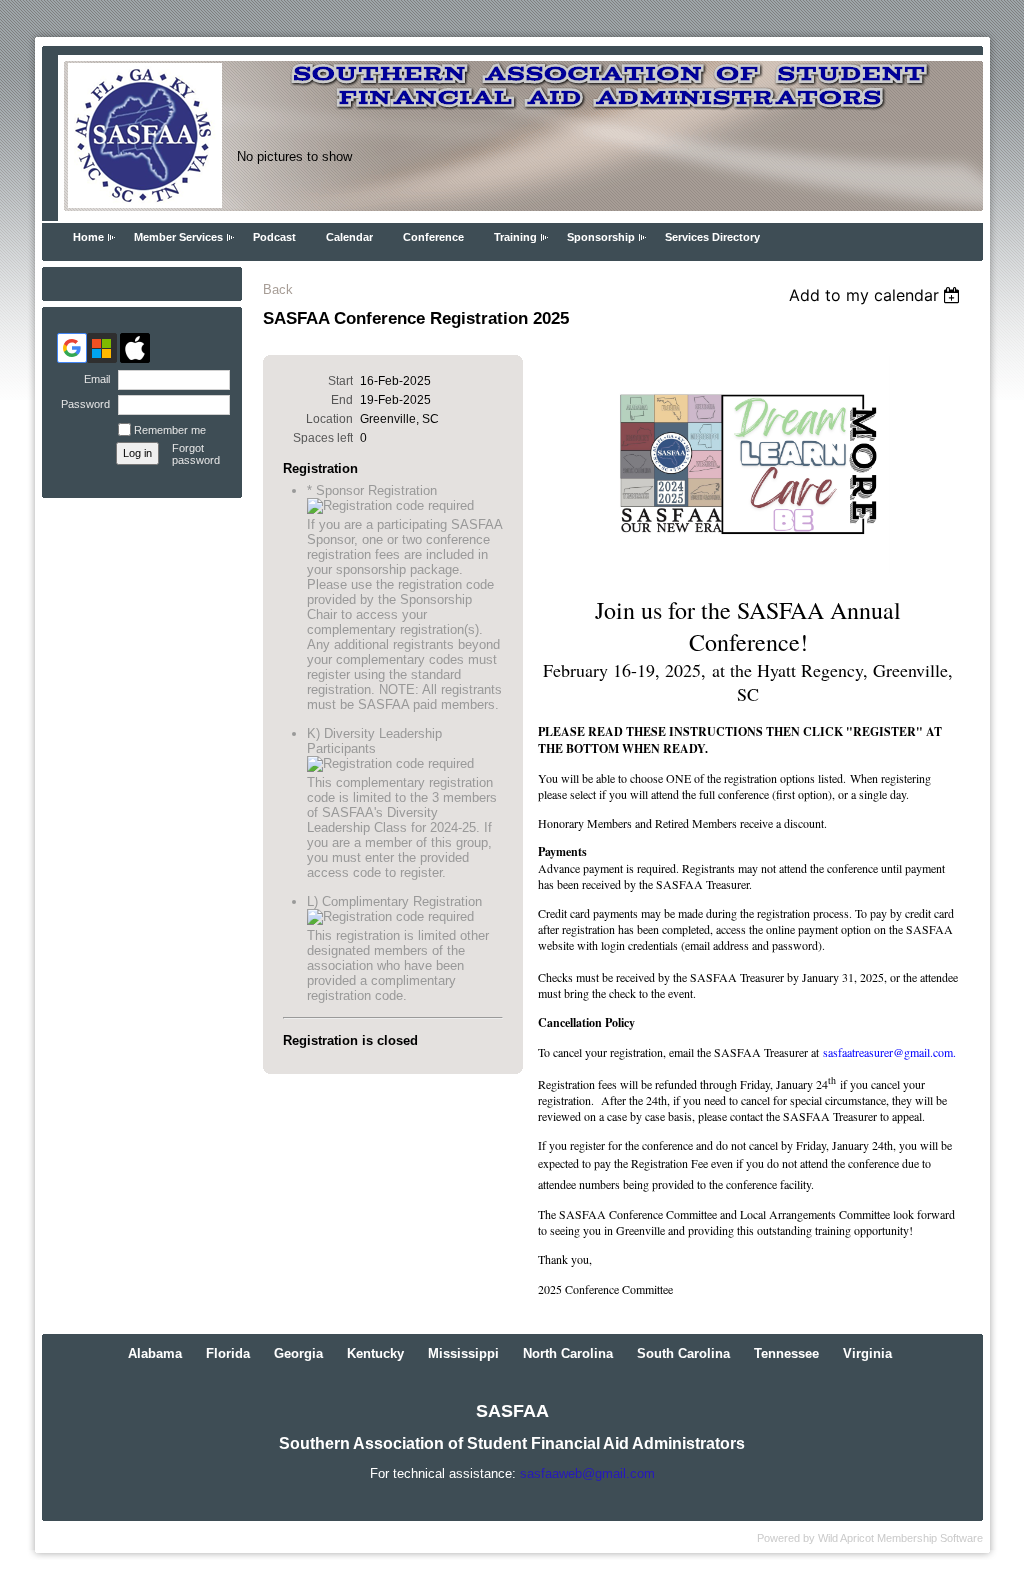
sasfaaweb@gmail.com (587, 1473)
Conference (433, 237)
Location (329, 419)
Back (278, 289)
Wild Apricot (846, 1538)
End (342, 400)
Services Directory (712, 237)
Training (515, 237)
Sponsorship (601, 237)
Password (82, 404)
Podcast (274, 237)
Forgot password (196, 454)
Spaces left (323, 438)
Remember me (170, 430)
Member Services (178, 237)
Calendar (349, 237)
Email (93, 379)
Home (88, 237)
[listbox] (877, 295)
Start (340, 381)
